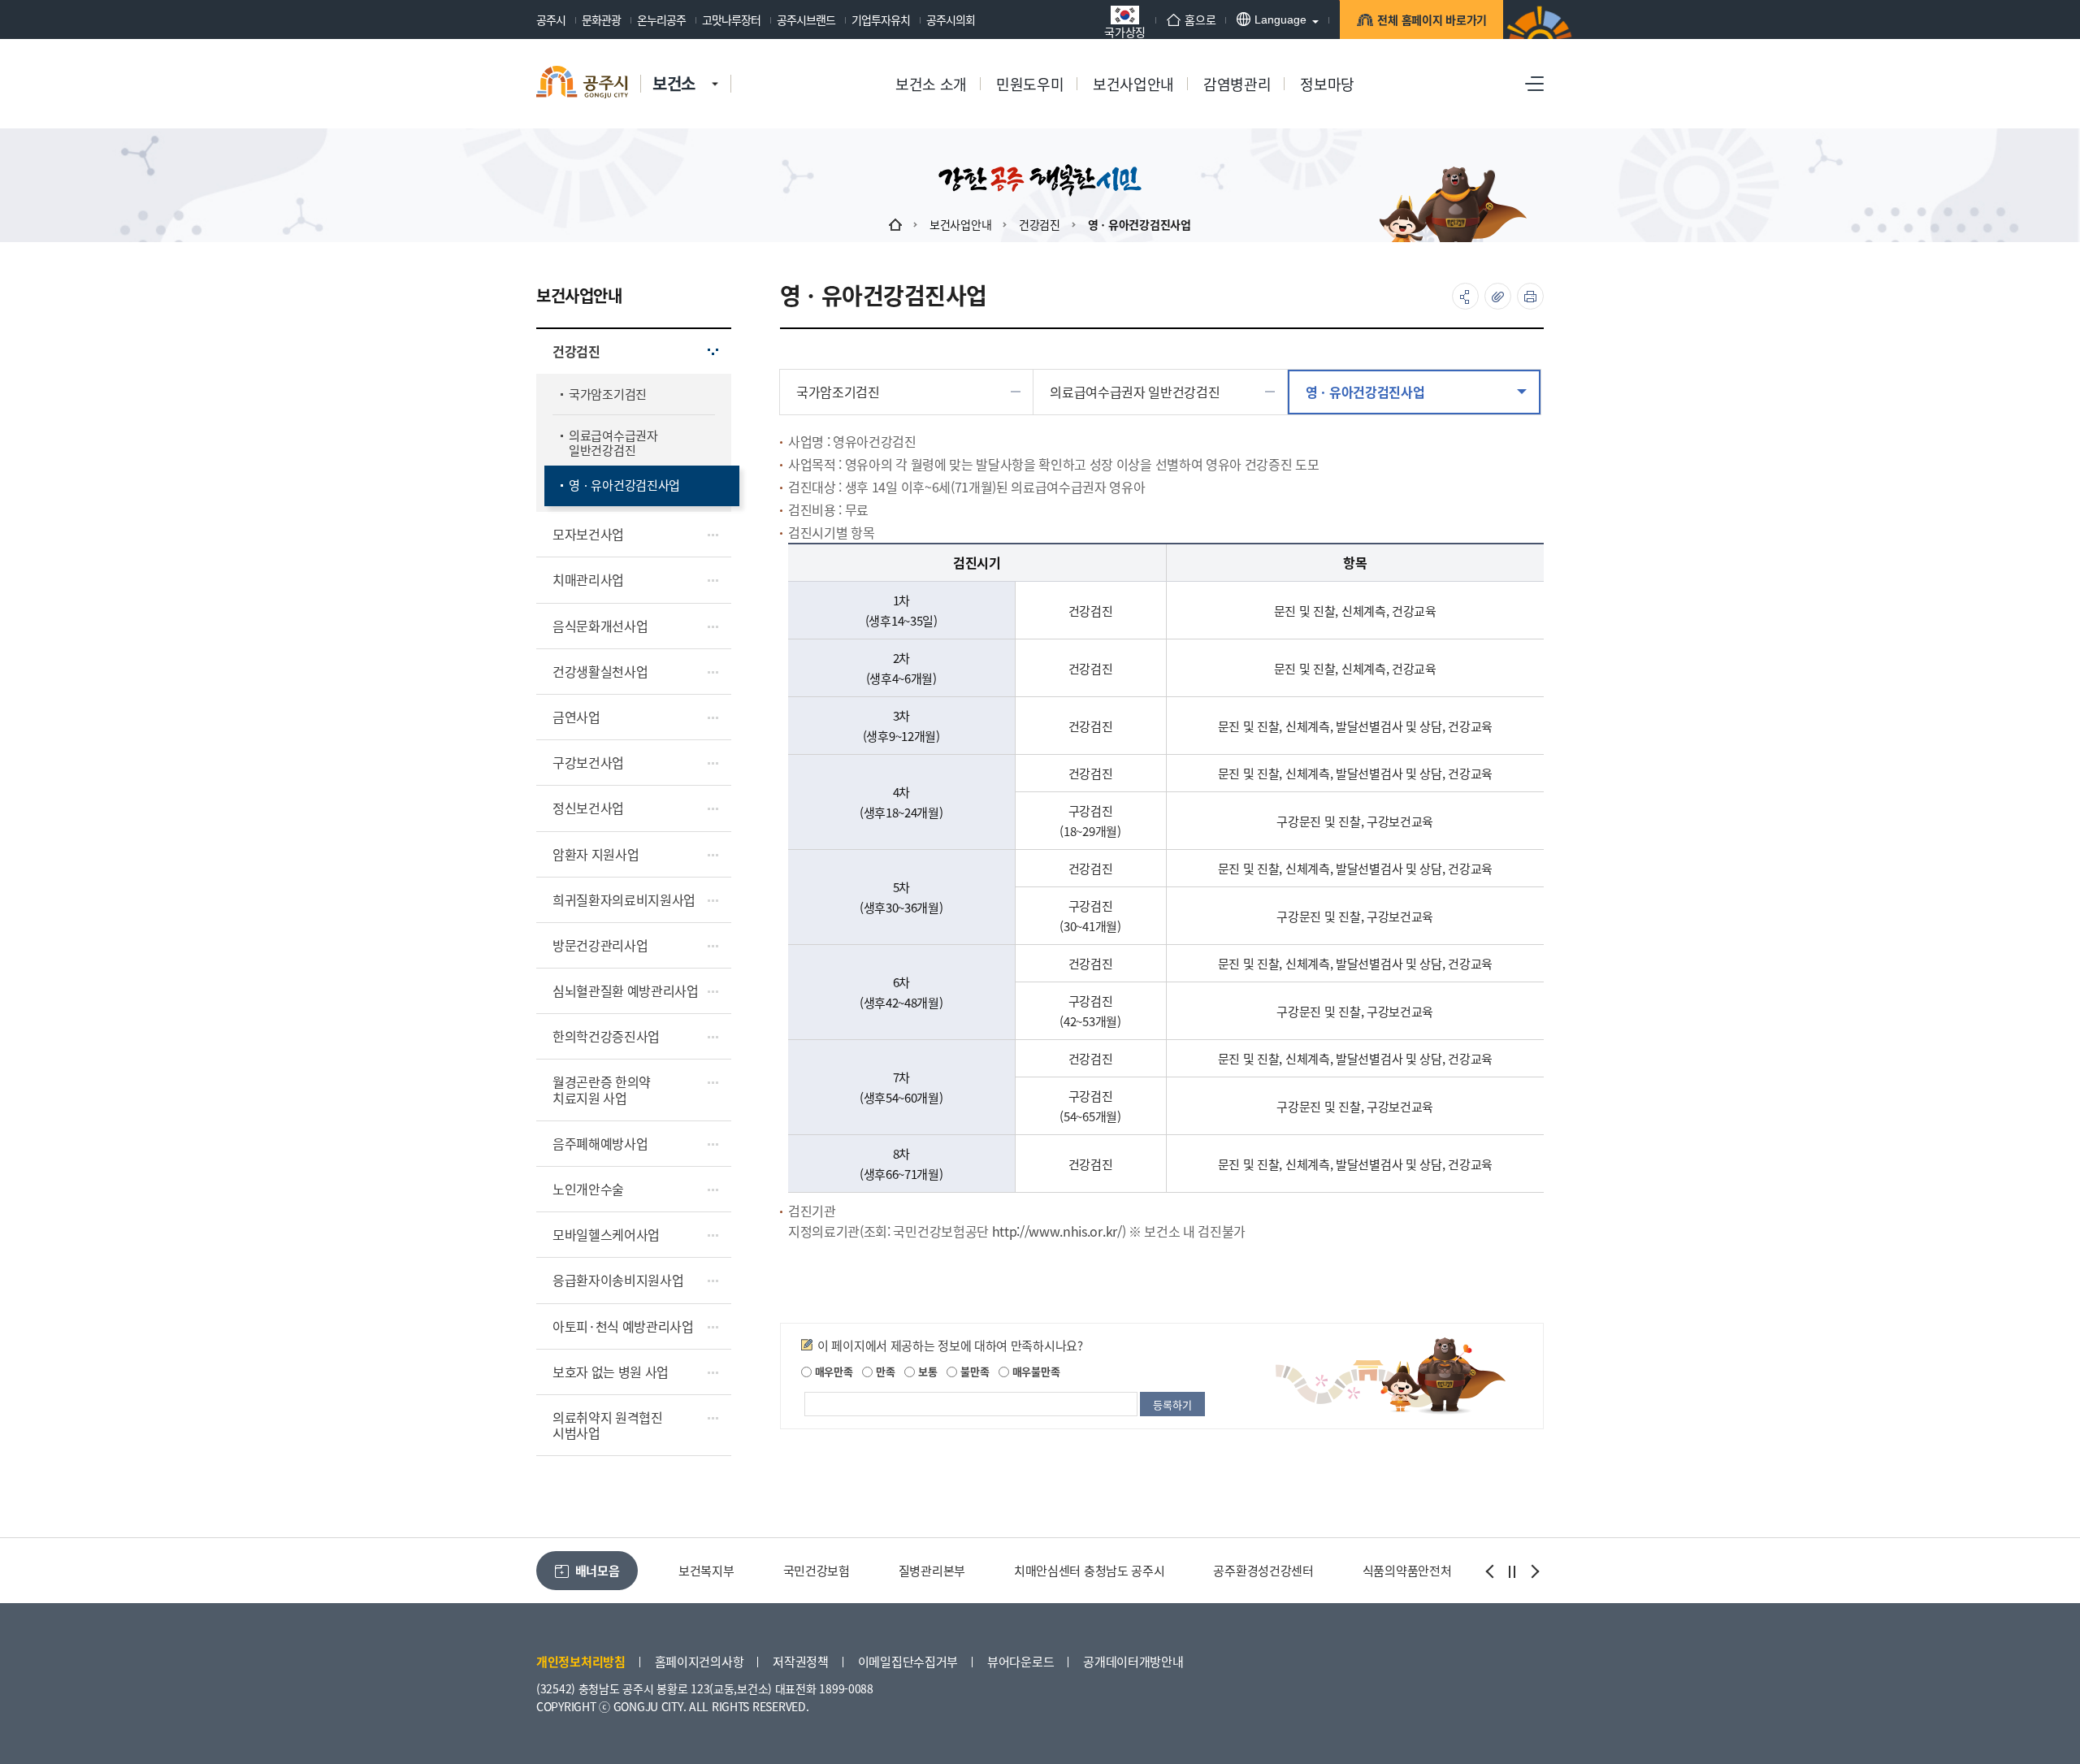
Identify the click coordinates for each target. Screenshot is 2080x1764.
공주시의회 (951, 20)
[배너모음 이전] (1491, 1571)
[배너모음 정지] (1512, 1571)
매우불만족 (1034, 1371)
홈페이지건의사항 (700, 1661)
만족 (884, 1371)
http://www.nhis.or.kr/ (1057, 1231)
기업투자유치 (881, 20)
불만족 (973, 1371)
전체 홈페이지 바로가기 (1432, 20)
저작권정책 (801, 1661)
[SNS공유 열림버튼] (1465, 296)
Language (1280, 20)
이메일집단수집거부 (908, 1661)
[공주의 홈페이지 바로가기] (715, 67)
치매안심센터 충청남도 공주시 (1090, 1570)
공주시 (551, 20)
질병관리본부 (932, 1570)
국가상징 (1125, 30)
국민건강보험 (817, 1570)
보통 (926, 1371)
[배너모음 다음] (1533, 1571)
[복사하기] (1498, 296)
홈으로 (1200, 20)
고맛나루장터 (731, 20)
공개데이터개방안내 (1133, 1661)
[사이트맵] (1534, 84)
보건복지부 (706, 1570)
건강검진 (1040, 224)
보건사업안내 (960, 224)
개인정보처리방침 (581, 1661)
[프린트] (1530, 296)
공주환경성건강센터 (1263, 1570)
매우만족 (832, 1371)
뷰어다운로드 (1020, 1661)
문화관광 (601, 20)
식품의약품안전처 (1407, 1570)
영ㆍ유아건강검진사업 (1140, 224)
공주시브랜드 (806, 20)
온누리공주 (661, 20)
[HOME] (895, 224)
